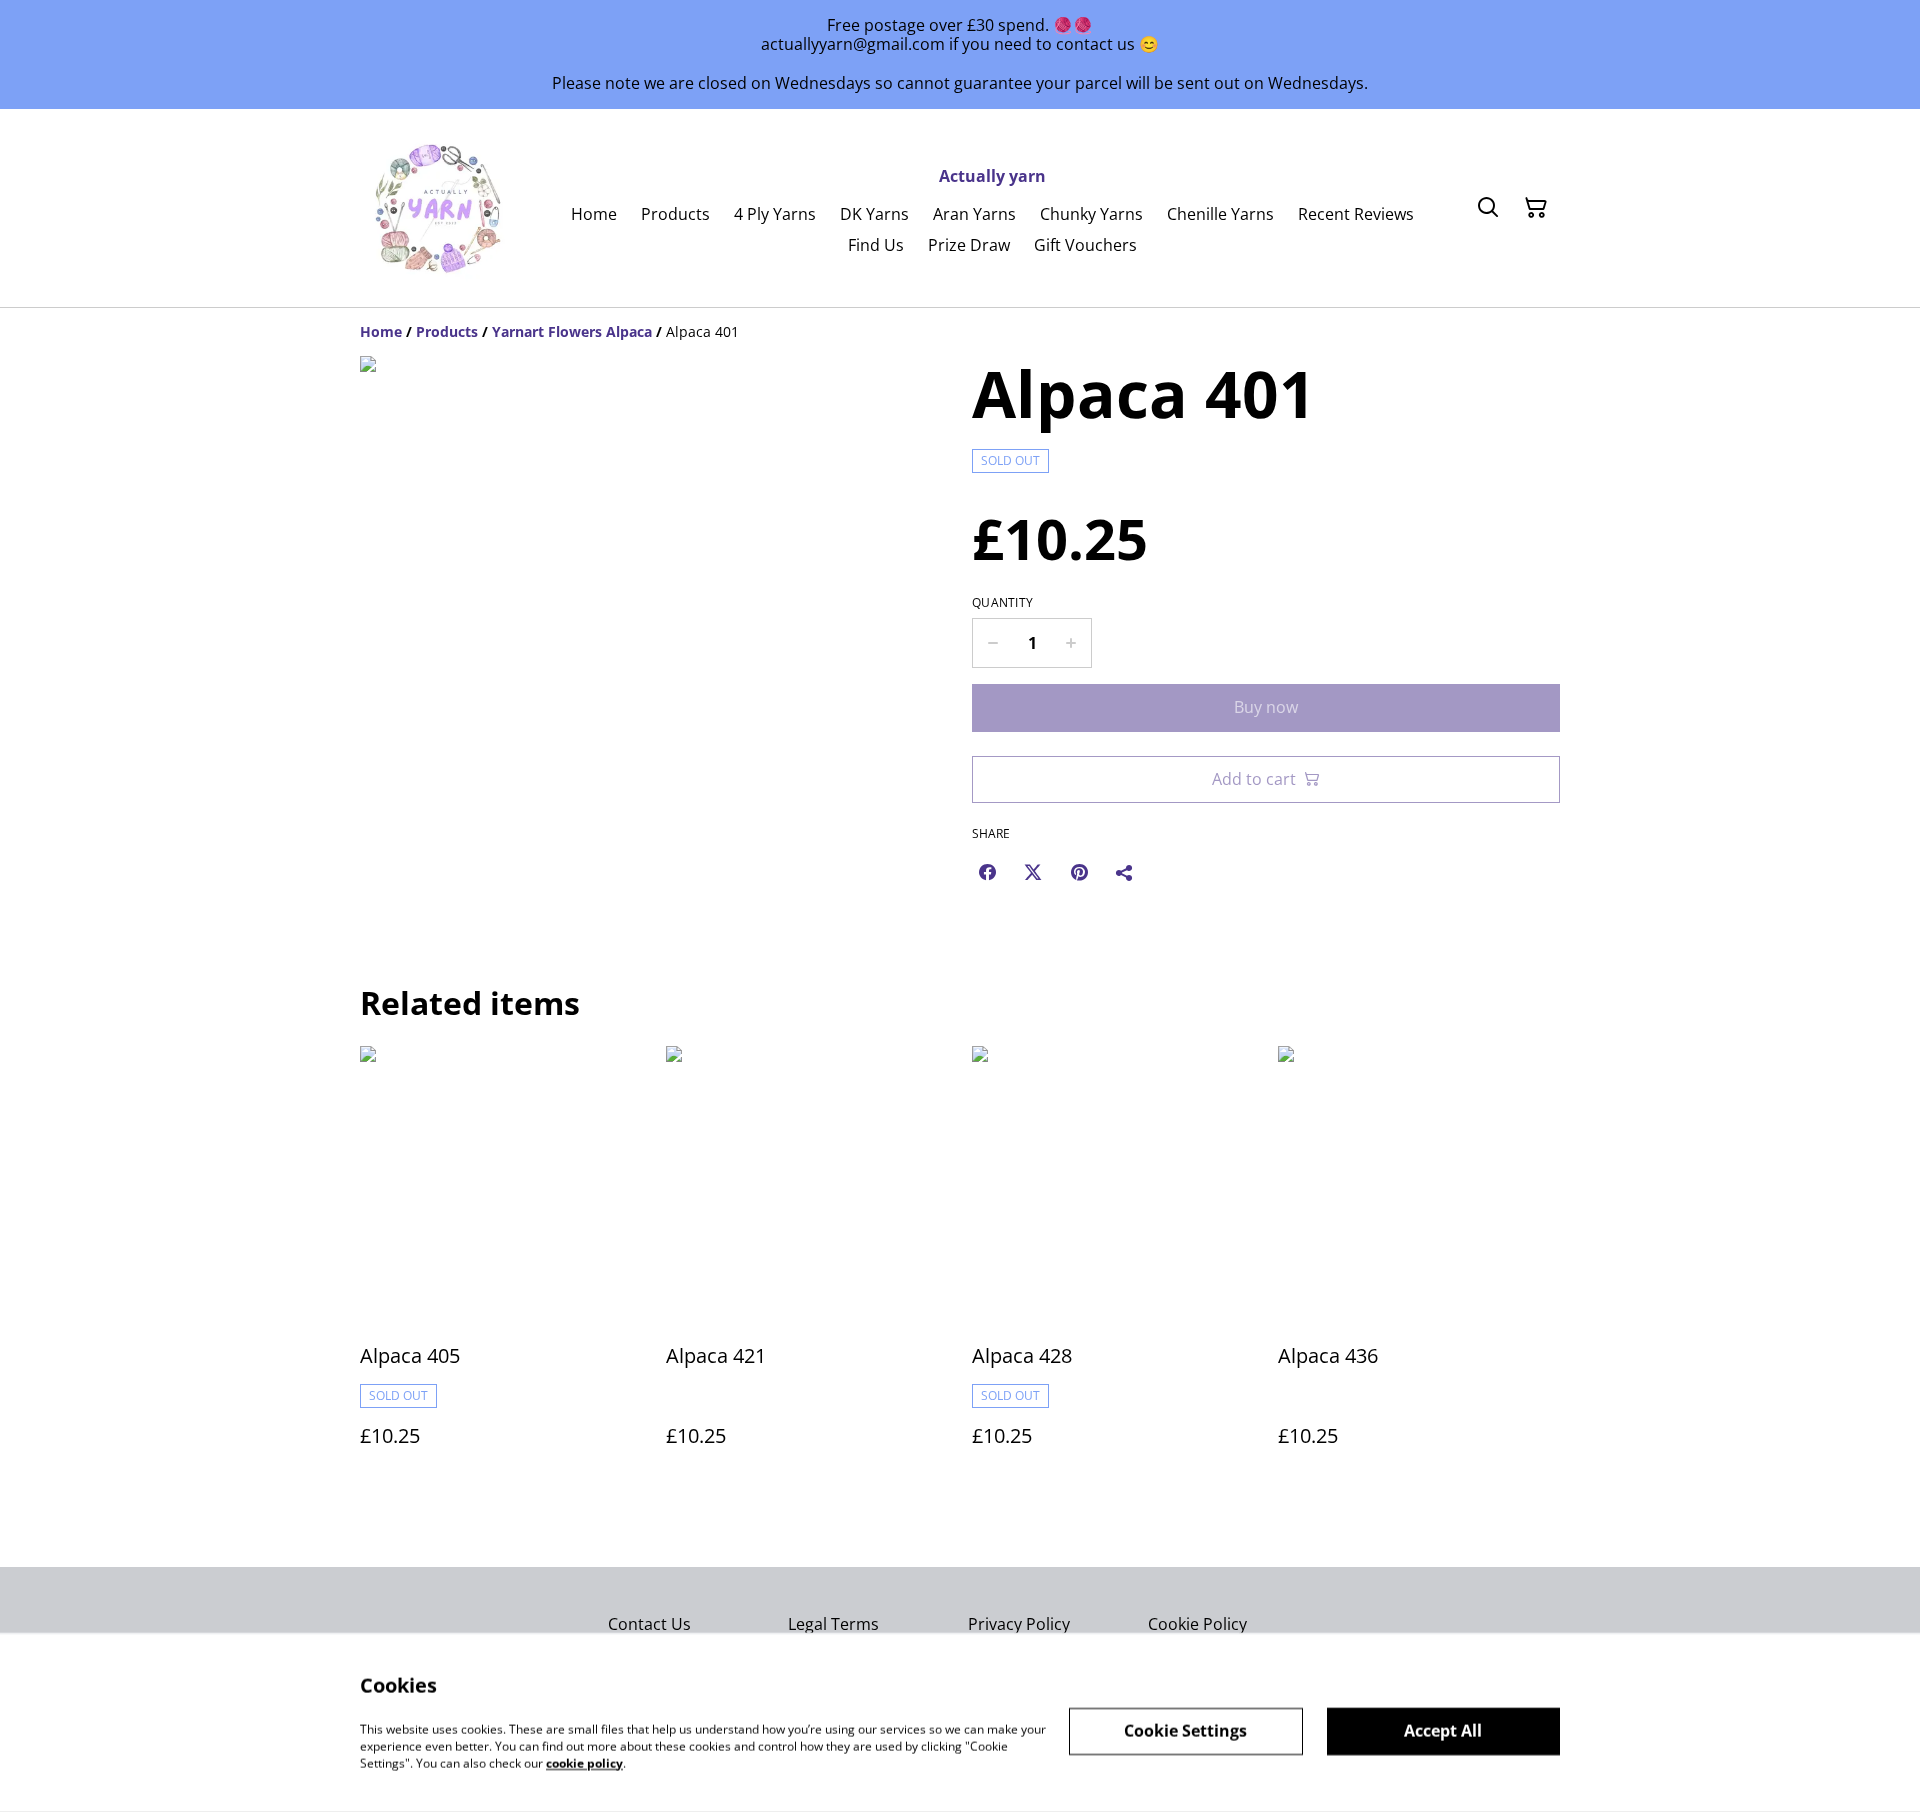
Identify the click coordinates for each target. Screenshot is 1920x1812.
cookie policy (584, 1762)
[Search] (1488, 208)
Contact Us (649, 1624)
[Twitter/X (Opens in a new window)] (1033, 872)
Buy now (1266, 707)
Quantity (1002, 603)
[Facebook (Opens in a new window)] (987, 872)
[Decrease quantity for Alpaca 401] (992, 643)
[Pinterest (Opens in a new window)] (1079, 872)
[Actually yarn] (440, 208)
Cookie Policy (1197, 1624)
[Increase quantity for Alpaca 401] (1071, 643)
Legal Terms (833, 1624)
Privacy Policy (1019, 1624)
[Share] (1125, 872)
